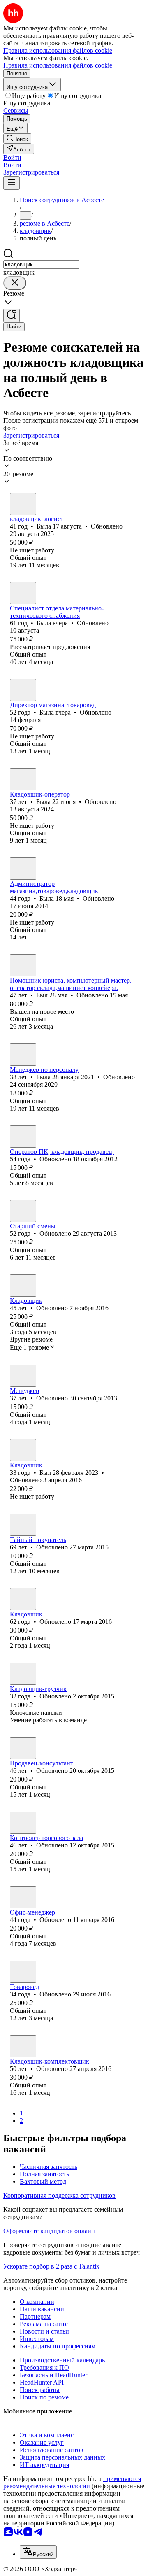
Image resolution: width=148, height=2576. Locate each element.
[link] (17, 139)
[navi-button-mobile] (12, 183)
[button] (12, 157)
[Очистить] (15, 283)
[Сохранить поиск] (12, 316)
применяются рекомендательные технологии (72, 2482)
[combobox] (41, 264)
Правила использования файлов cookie (58, 65)
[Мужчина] (23, 965)
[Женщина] (23, 504)
